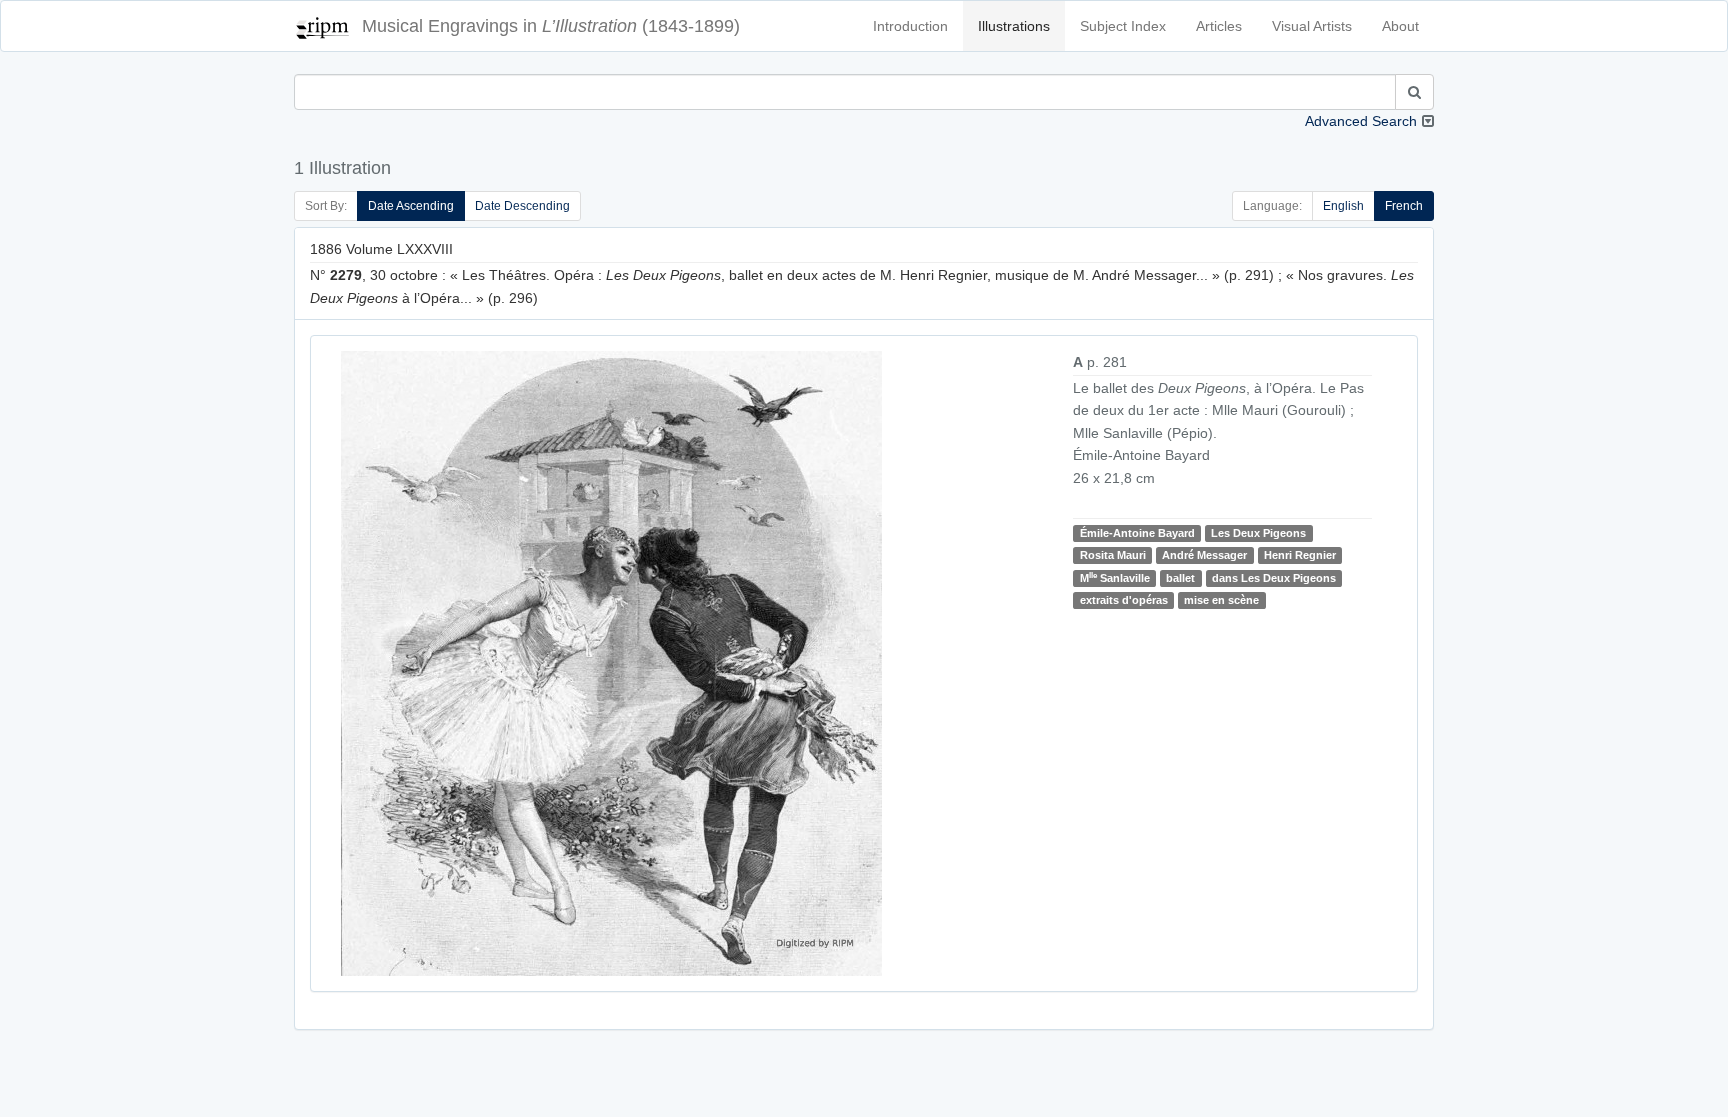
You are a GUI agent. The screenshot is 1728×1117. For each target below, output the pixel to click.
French (1404, 206)
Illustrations (1014, 26)
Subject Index (1123, 26)
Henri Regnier (1300, 555)
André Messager (1204, 555)
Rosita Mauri (1113, 555)
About (1400, 26)
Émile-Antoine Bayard (1137, 533)
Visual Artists (1312, 26)
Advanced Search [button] (1361, 121)
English (1343, 206)
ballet (1180, 578)
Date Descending (522, 206)
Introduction (910, 26)
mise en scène (1221, 600)
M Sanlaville (1115, 577)
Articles (1219, 26)
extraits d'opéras (1124, 600)
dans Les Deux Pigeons (1274, 578)
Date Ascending (411, 206)
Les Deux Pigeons (1258, 533)
